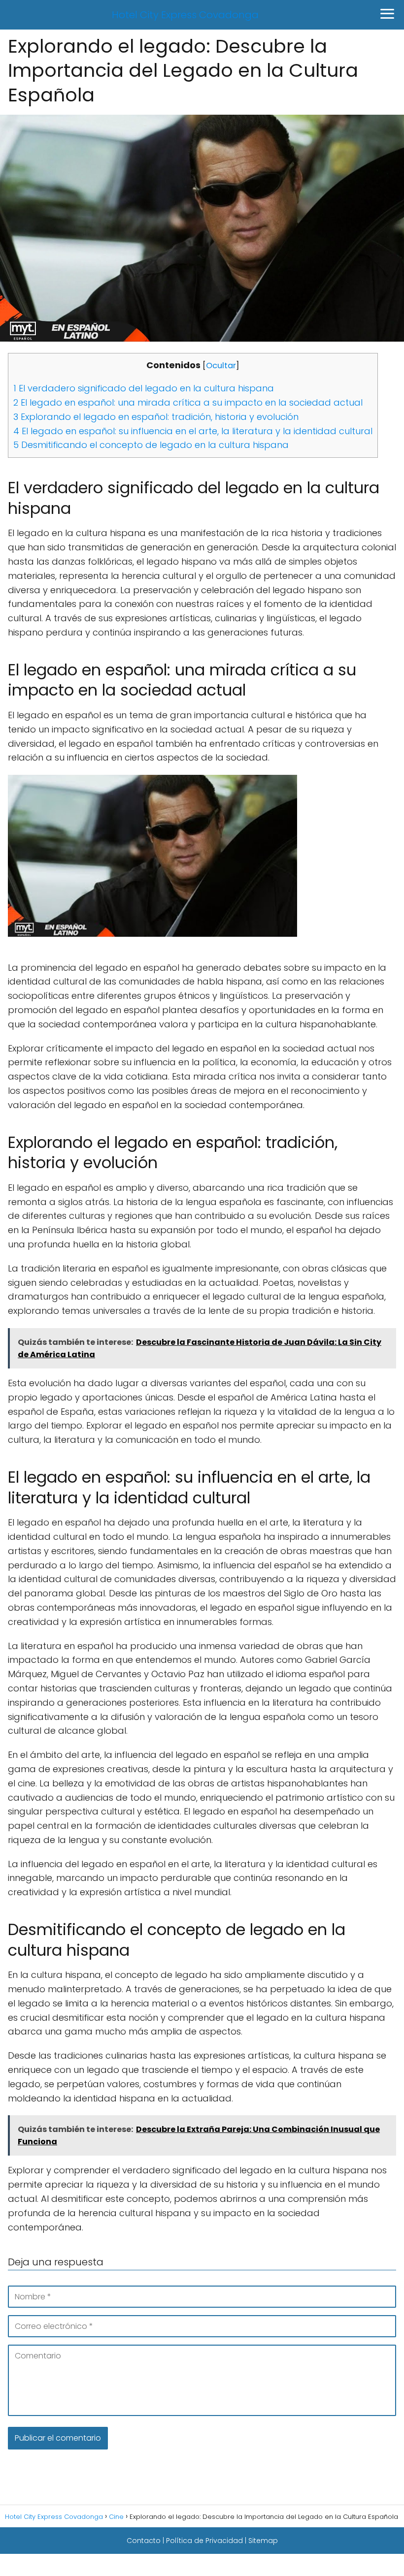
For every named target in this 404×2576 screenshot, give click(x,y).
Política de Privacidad (204, 2541)
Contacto (144, 2541)
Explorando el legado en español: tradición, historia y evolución (156, 417)
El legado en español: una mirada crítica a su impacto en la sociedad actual (188, 402)
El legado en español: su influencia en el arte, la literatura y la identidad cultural (193, 431)
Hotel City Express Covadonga (185, 15)
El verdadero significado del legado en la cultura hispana (144, 388)
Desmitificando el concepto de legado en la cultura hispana (151, 445)
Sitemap (263, 2541)
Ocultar (221, 366)
